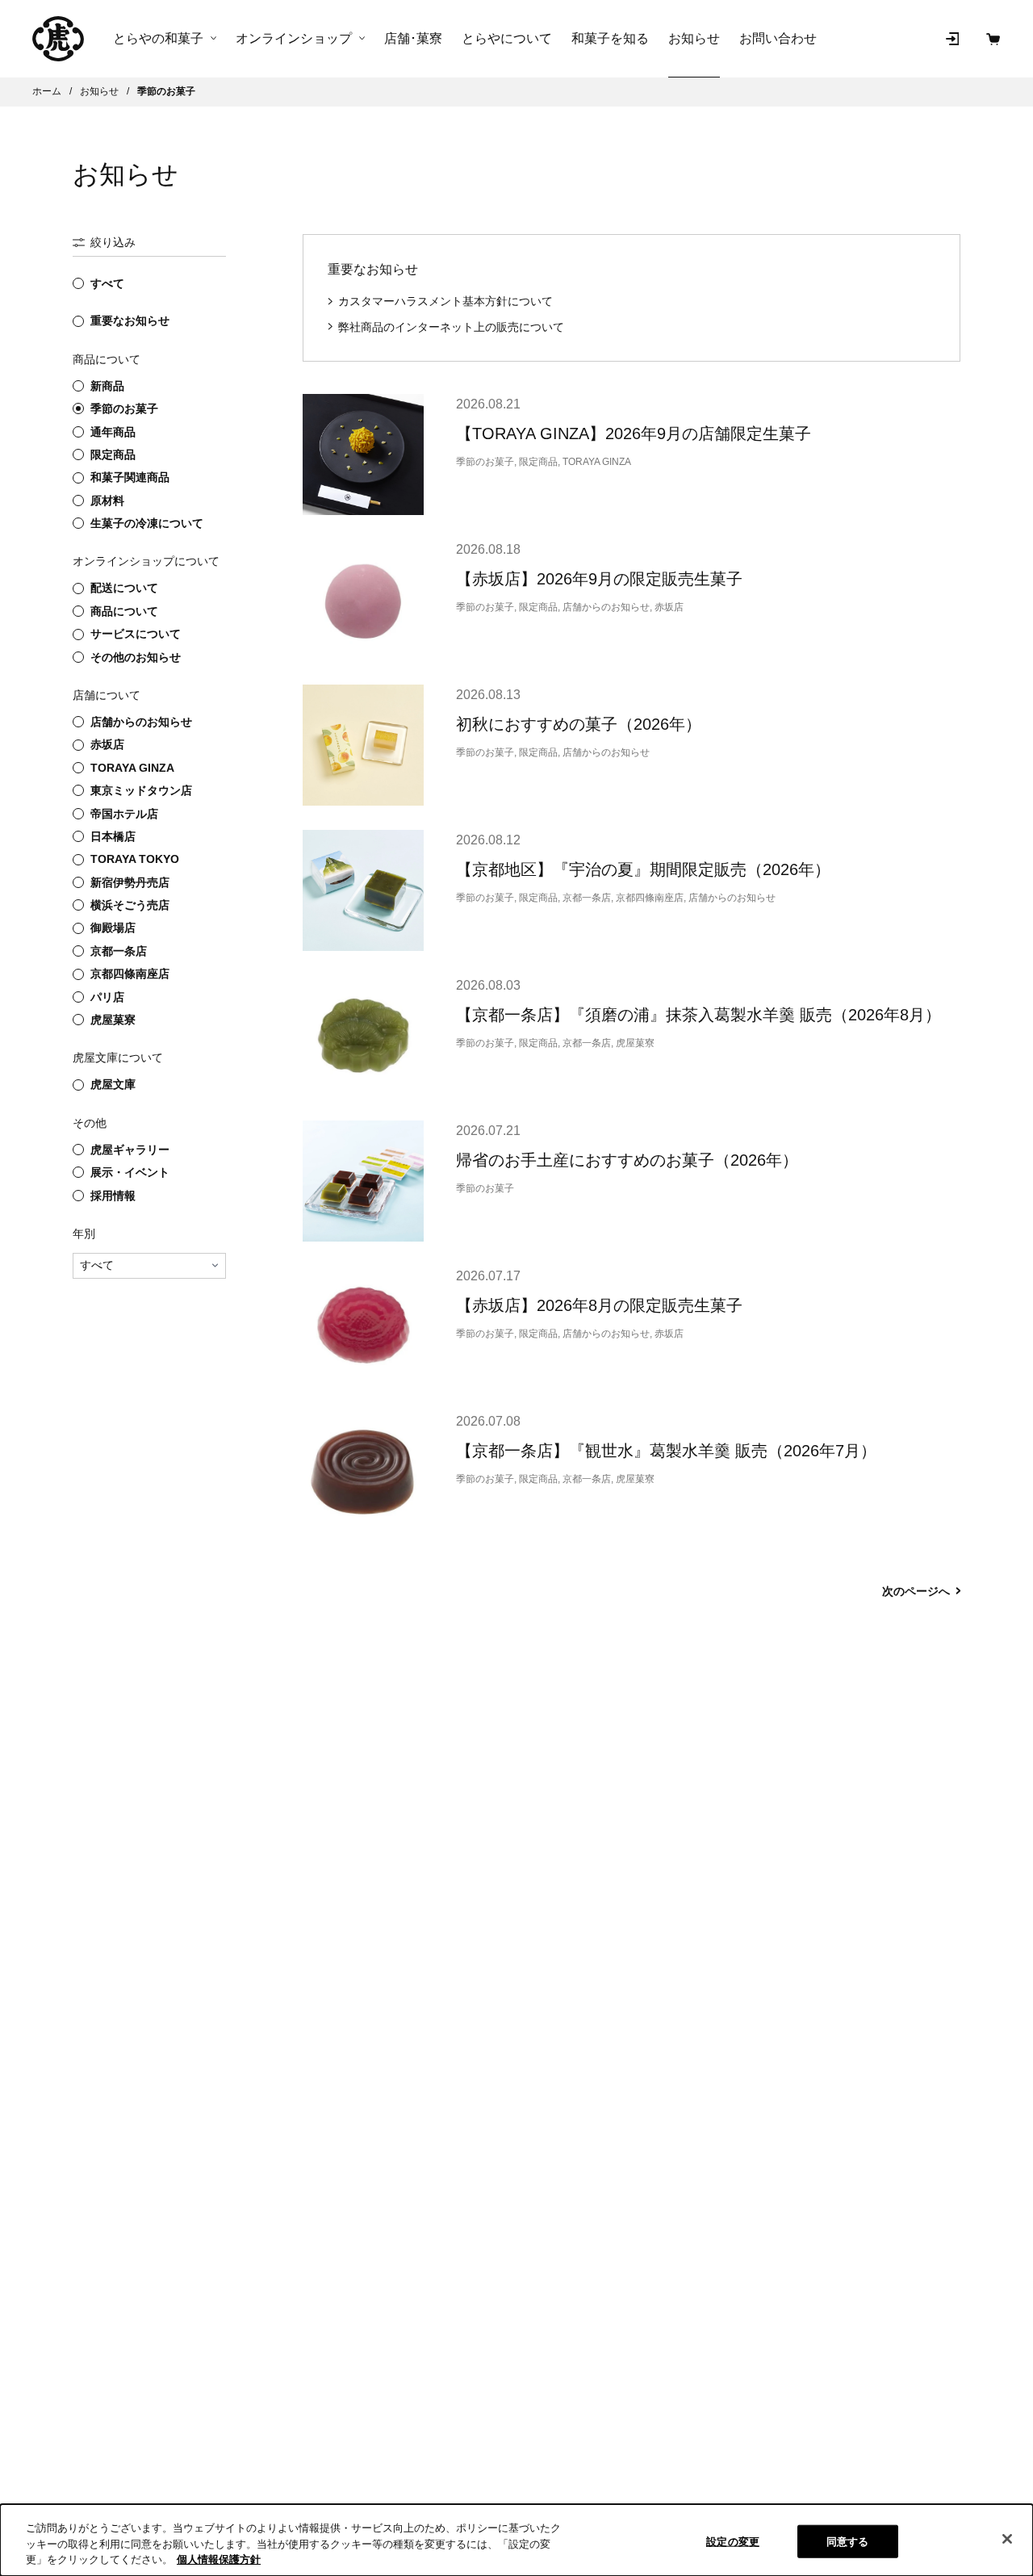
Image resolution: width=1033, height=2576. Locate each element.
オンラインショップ (294, 39)
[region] (516, 2540)
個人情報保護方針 (219, 2559)
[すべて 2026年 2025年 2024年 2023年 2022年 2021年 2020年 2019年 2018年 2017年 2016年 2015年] (149, 1266)
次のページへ (916, 1591)
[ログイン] (952, 39)
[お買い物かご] (993, 39)
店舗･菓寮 (413, 38)
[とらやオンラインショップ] (58, 39)
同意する (848, 2541)
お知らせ (694, 38)
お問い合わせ (778, 38)
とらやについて (507, 38)
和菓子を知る (610, 38)
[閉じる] (1007, 2539)
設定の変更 (733, 2541)
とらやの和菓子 (158, 39)
